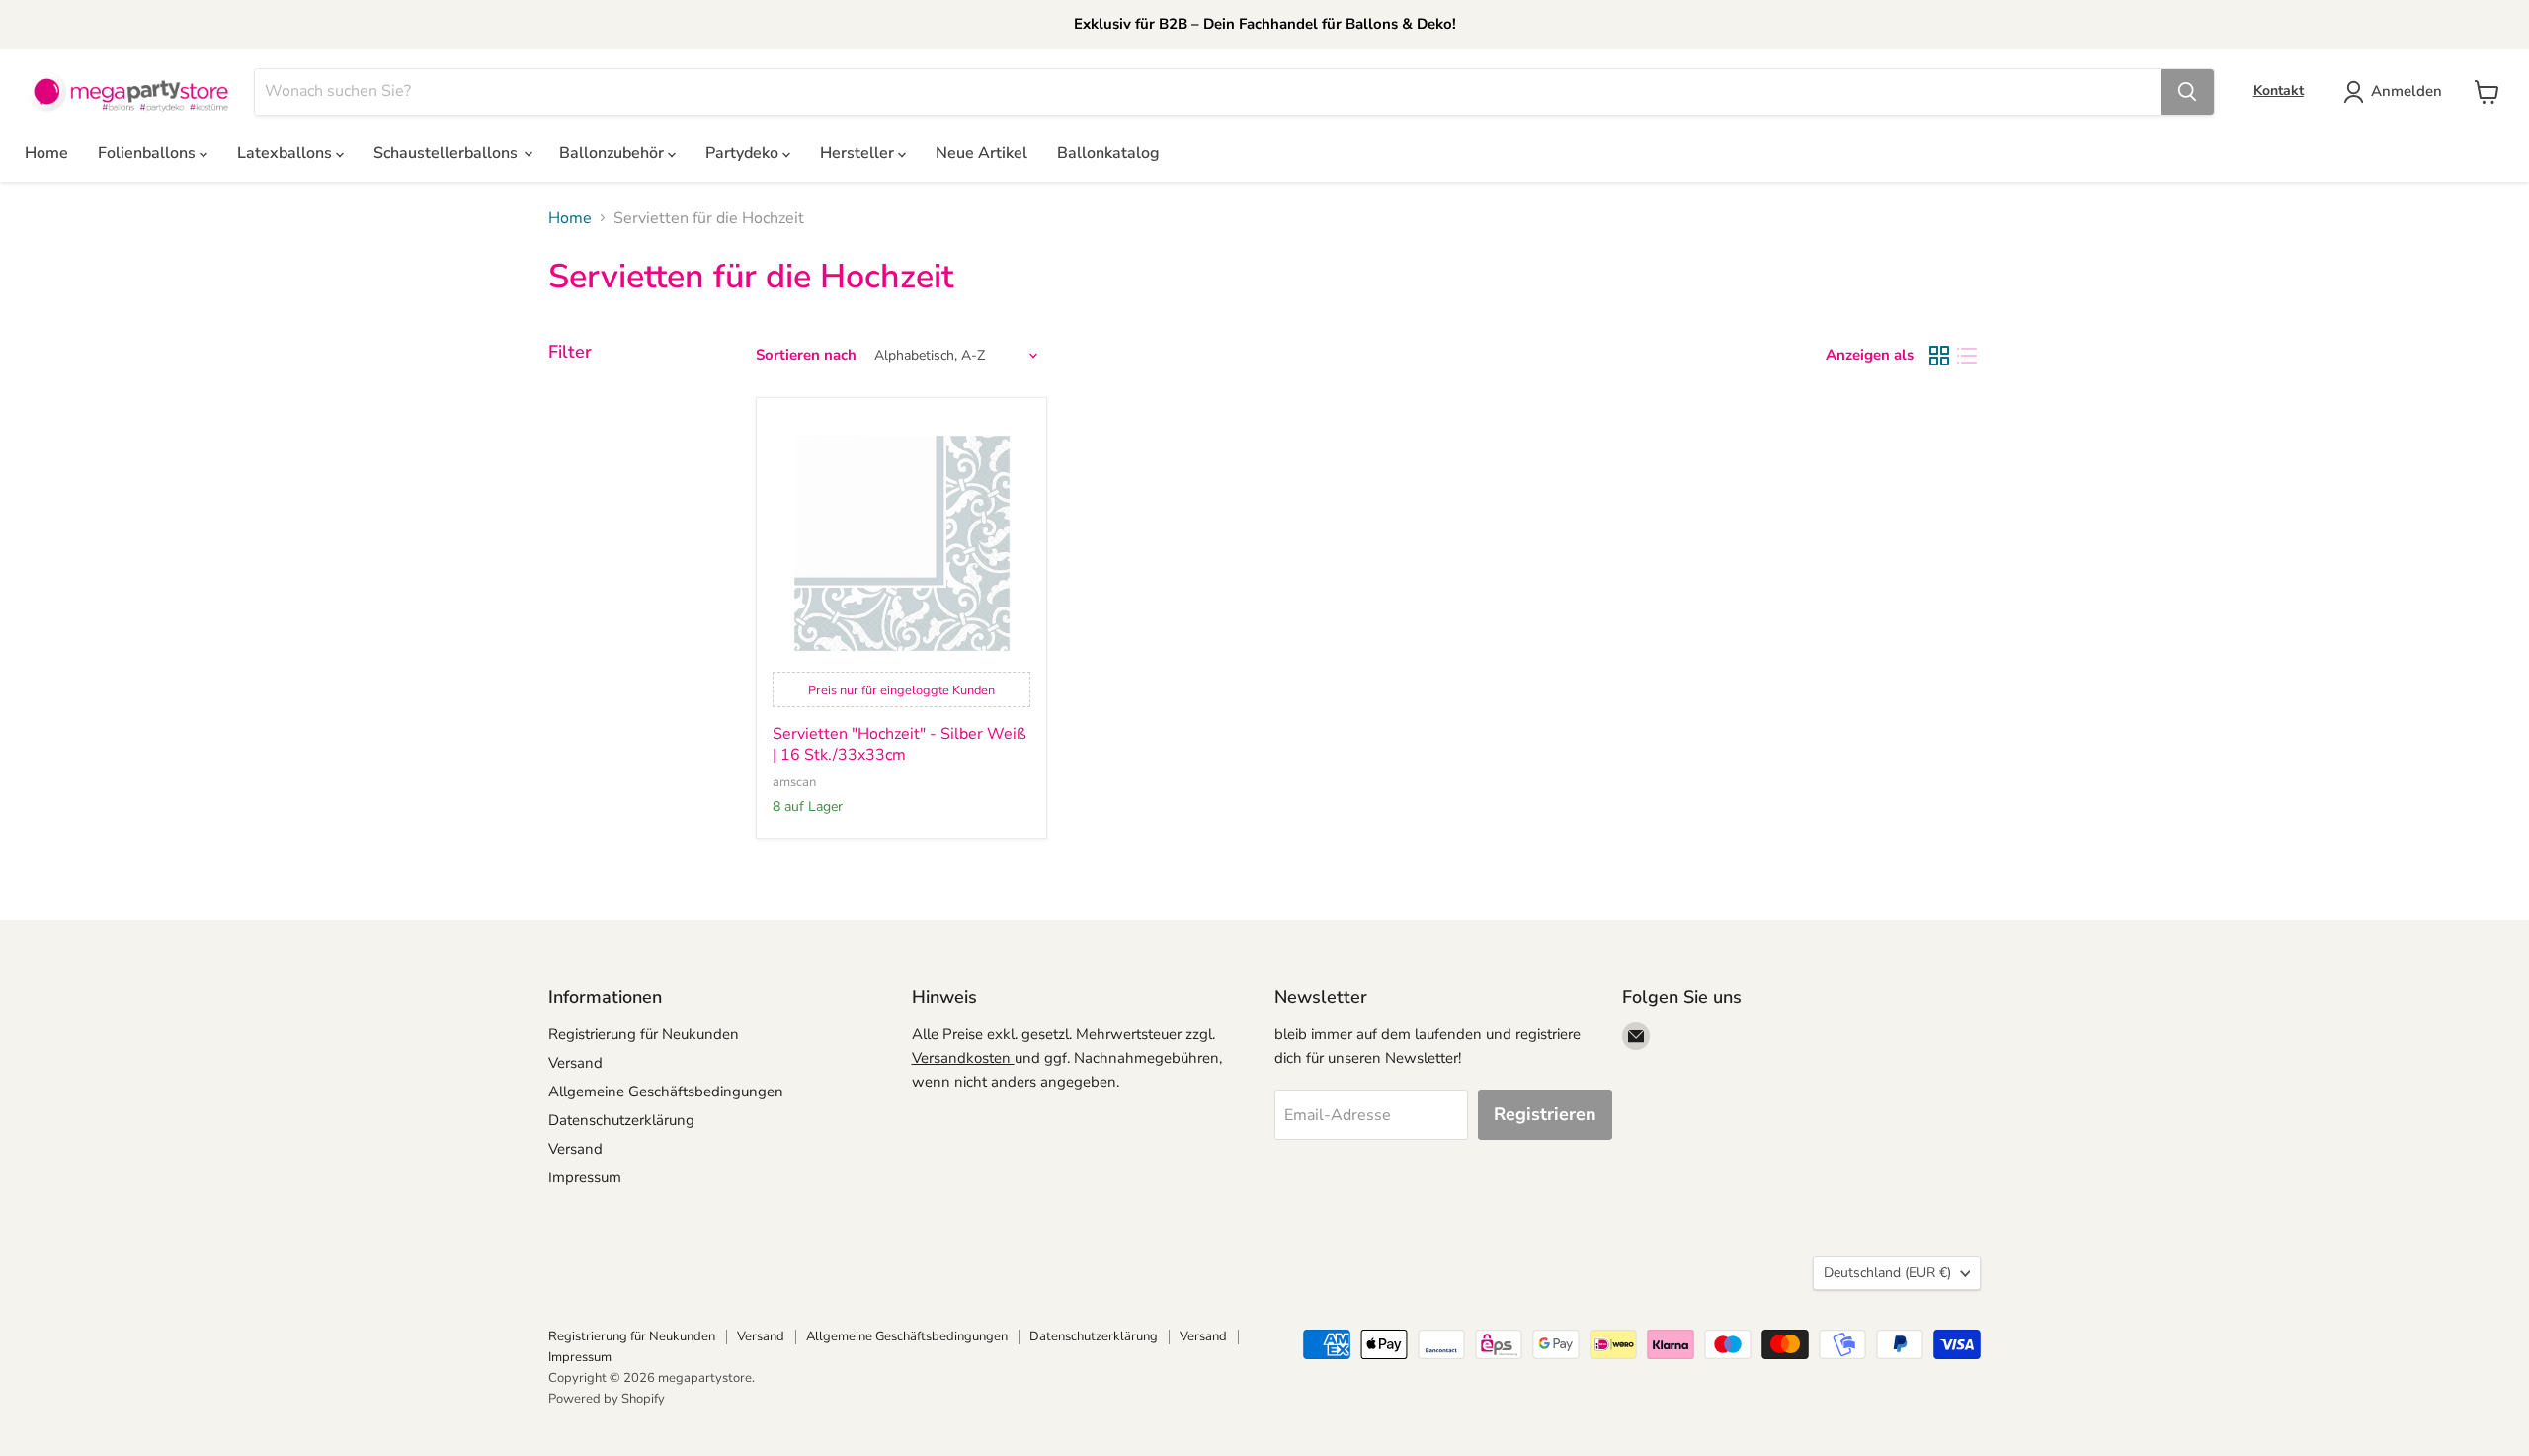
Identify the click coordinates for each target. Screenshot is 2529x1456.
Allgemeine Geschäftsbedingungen (666, 1092)
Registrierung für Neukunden (644, 1034)
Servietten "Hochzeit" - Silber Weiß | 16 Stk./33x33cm (899, 745)
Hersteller (859, 153)
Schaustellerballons (448, 153)
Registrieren (1545, 1114)
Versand (575, 1063)
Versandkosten (963, 1058)
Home (46, 153)
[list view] (1967, 356)
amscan (794, 782)
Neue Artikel (981, 153)
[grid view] (1939, 356)
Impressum (585, 1177)
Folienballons (149, 153)
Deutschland (1887, 1273)
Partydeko (744, 153)
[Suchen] (2187, 92)
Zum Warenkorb (2339, 1408)
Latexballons (286, 153)
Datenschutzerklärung (621, 1120)
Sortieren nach (806, 355)
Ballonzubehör (613, 153)
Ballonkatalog (1108, 153)
